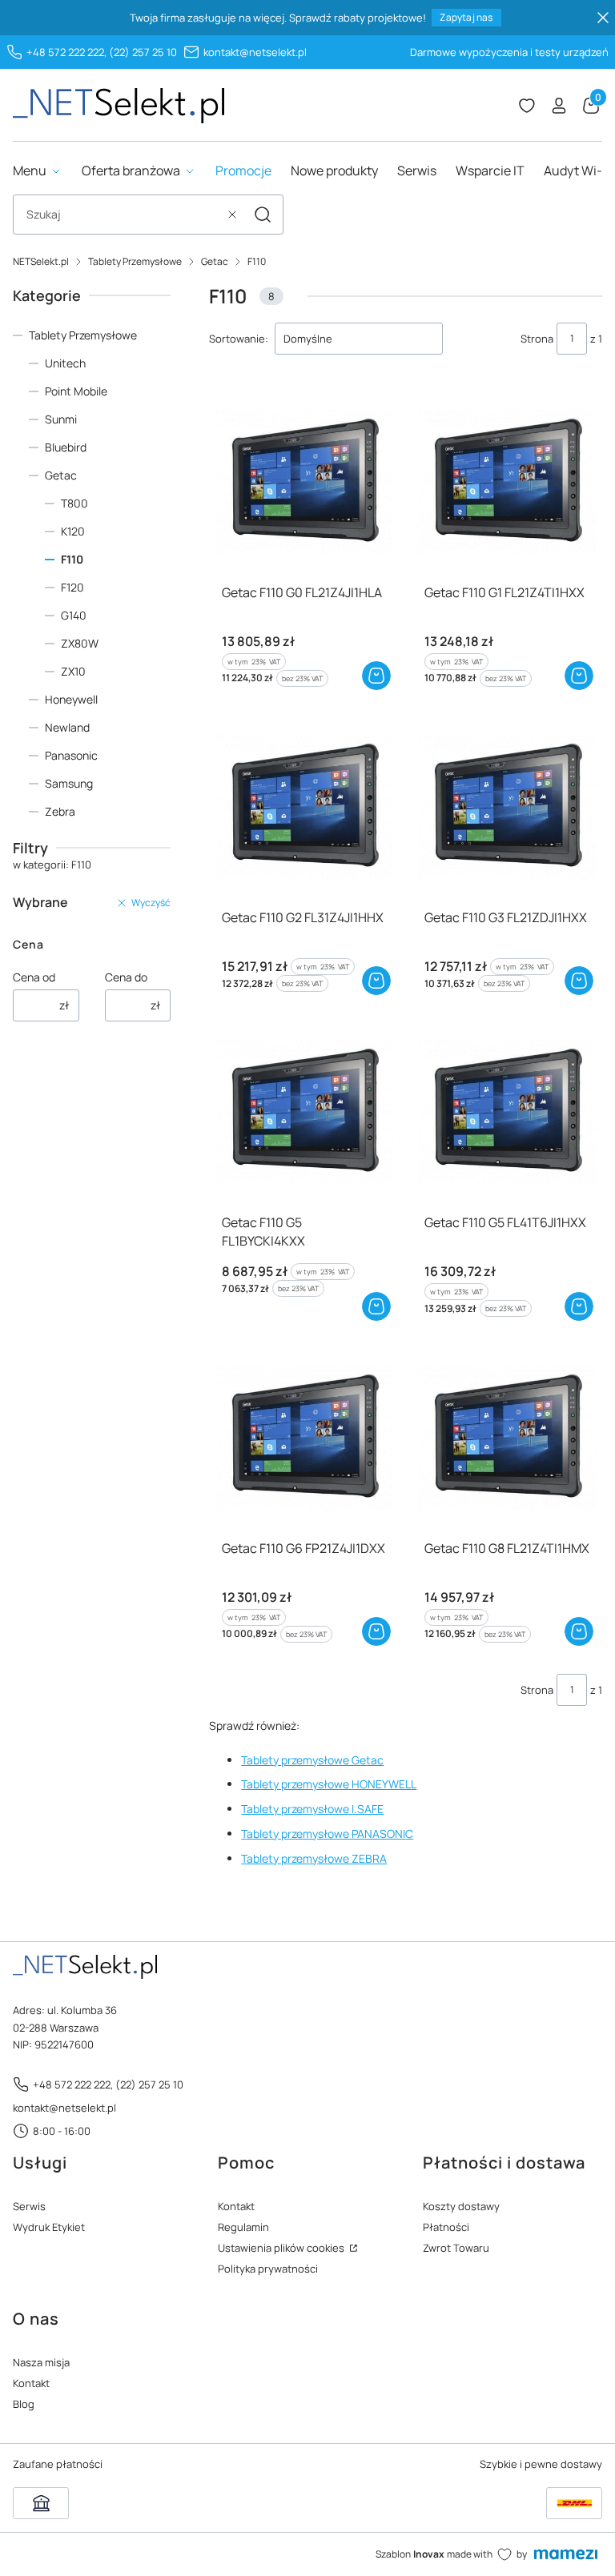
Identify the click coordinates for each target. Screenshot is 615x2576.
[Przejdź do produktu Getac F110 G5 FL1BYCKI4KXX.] (305, 1111)
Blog (24, 2404)
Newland (67, 727)
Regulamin (243, 2227)
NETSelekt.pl (41, 261)
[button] (263, 215)
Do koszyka (376, 676)
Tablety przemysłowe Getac (312, 1760)
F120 (72, 587)
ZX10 (73, 671)
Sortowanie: (239, 339)
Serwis (29, 2206)
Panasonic (71, 755)
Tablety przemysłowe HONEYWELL (329, 1784)
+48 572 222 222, (66, 52)
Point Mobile (76, 391)
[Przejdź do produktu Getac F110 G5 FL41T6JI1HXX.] (507, 1111)
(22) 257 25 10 (143, 52)
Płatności (446, 2227)
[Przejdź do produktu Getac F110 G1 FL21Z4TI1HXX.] (507, 481)
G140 (74, 615)
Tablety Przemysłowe (135, 261)
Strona (537, 339)
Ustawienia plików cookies (282, 2248)
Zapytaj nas (466, 17)
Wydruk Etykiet (49, 2227)
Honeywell (71, 699)
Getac (215, 261)
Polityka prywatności (268, 2269)
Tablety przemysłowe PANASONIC (327, 1834)
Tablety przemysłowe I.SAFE (312, 1809)
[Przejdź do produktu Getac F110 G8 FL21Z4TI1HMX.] (507, 1437)
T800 (74, 503)
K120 (73, 531)
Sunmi (61, 419)
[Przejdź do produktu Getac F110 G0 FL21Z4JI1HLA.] (305, 481)
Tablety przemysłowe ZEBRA (314, 1858)
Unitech (65, 363)
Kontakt (236, 2206)
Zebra (60, 811)
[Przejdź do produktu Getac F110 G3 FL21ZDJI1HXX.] (507, 807)
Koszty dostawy (461, 2206)
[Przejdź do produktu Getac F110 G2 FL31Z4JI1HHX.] (305, 807)
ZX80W (80, 643)
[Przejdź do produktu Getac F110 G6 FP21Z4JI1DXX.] (305, 1437)
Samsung (69, 783)
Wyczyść (151, 903)
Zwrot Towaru (456, 2248)
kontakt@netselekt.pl (255, 52)
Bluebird (66, 447)
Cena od (34, 977)
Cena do (126, 977)
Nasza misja (41, 2362)
